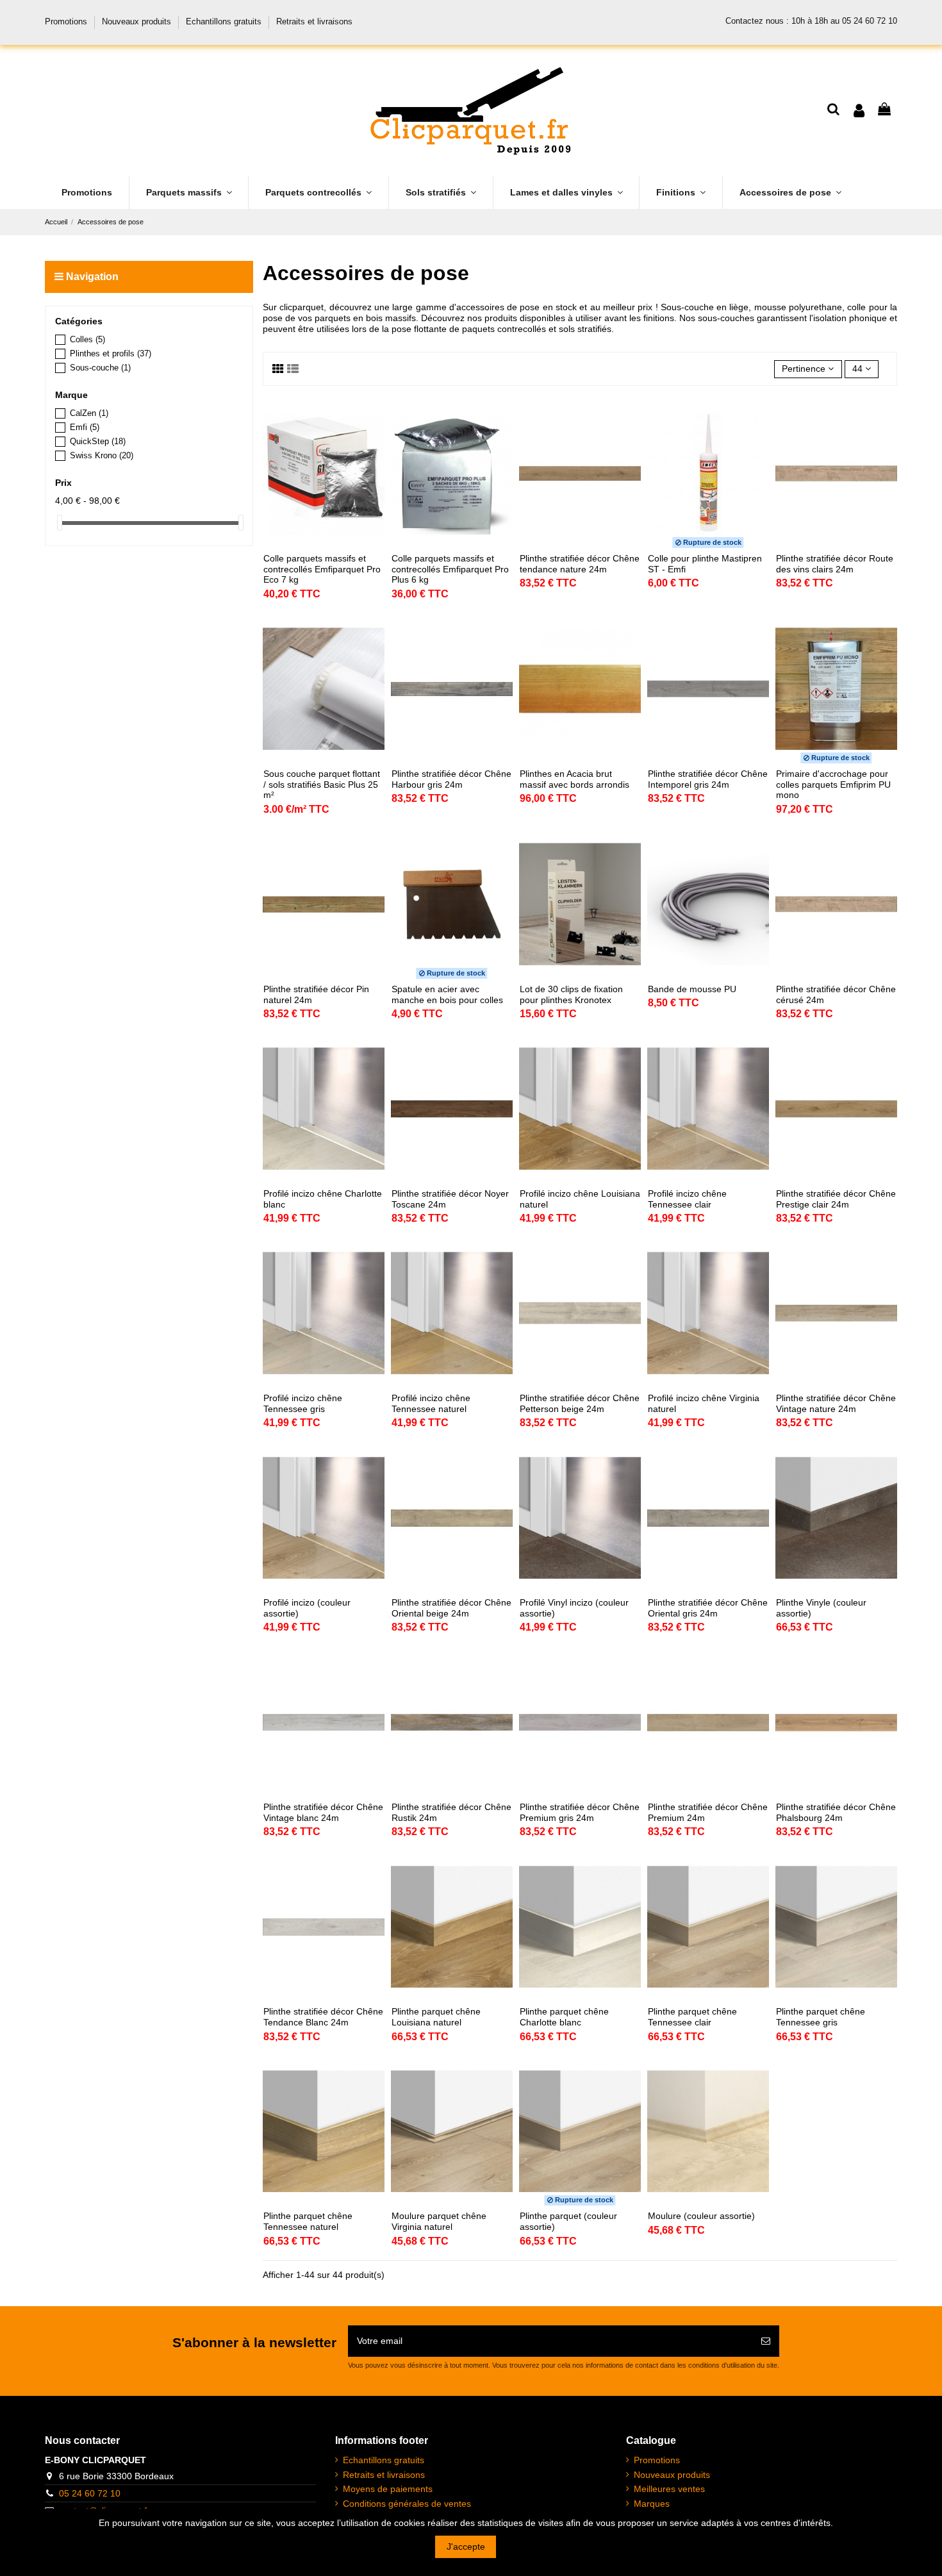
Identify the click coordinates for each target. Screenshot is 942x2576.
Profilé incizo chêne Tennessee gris (303, 1403)
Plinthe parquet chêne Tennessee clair (692, 2017)
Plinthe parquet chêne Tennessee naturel (308, 2221)
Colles (87, 339)
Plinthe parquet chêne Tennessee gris (821, 2017)
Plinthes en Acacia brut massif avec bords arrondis (574, 779)
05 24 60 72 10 (90, 2493)
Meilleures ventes (669, 2489)
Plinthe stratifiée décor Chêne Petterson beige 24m (580, 1403)
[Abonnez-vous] (766, 2341)
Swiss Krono (102, 455)
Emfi (85, 427)
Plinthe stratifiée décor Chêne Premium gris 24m (580, 1812)
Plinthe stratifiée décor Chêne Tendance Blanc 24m (323, 2017)
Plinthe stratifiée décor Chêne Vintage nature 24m (836, 1403)
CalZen (89, 413)
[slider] (60, 523)
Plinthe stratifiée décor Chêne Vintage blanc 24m (323, 1812)
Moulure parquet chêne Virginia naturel (439, 2221)
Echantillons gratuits (225, 21)
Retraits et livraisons (314, 21)
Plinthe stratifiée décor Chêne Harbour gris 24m (451, 779)
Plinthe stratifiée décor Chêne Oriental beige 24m (451, 1608)
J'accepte (466, 2547)
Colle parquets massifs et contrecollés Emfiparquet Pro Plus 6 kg (450, 569)
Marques (652, 2504)
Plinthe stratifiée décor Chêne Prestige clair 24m (836, 1199)
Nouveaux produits (138, 21)
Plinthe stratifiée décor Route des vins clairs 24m (835, 564)
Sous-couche (100, 368)
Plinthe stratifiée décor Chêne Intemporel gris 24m (708, 779)
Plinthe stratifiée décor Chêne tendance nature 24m (580, 564)
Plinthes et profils (111, 353)
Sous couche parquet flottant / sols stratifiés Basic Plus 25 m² (322, 785)
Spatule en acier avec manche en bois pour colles (447, 994)
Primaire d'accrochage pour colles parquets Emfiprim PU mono (833, 785)
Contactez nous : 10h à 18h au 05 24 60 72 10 (811, 21)
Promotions (67, 21)
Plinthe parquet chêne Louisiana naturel (436, 2017)
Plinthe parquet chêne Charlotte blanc (564, 2017)
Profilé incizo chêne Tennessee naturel (431, 1403)
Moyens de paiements (388, 2489)
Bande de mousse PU (692, 989)
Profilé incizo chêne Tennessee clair (687, 1199)
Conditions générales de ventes (407, 2504)
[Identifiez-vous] (859, 111)
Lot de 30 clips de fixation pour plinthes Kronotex (571, 994)
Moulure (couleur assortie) (701, 2216)
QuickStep (98, 441)
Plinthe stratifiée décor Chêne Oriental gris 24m (708, 1608)
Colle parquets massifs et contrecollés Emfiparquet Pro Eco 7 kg (322, 569)
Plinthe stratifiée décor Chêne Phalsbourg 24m (836, 1812)
